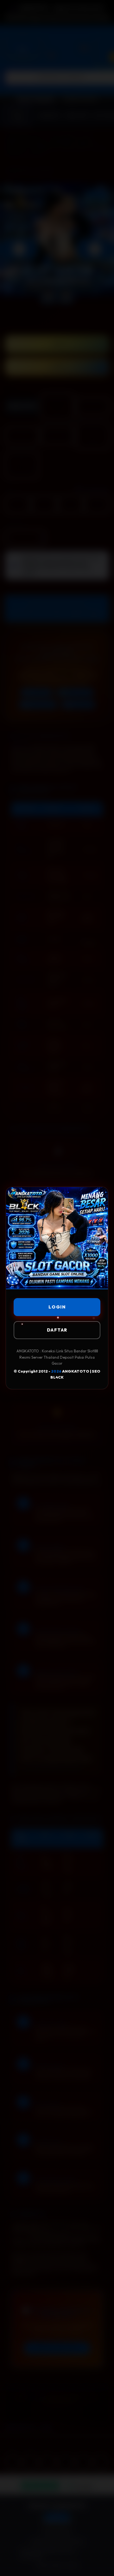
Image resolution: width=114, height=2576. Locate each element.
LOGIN (57, 1307)
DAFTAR (57, 1330)
